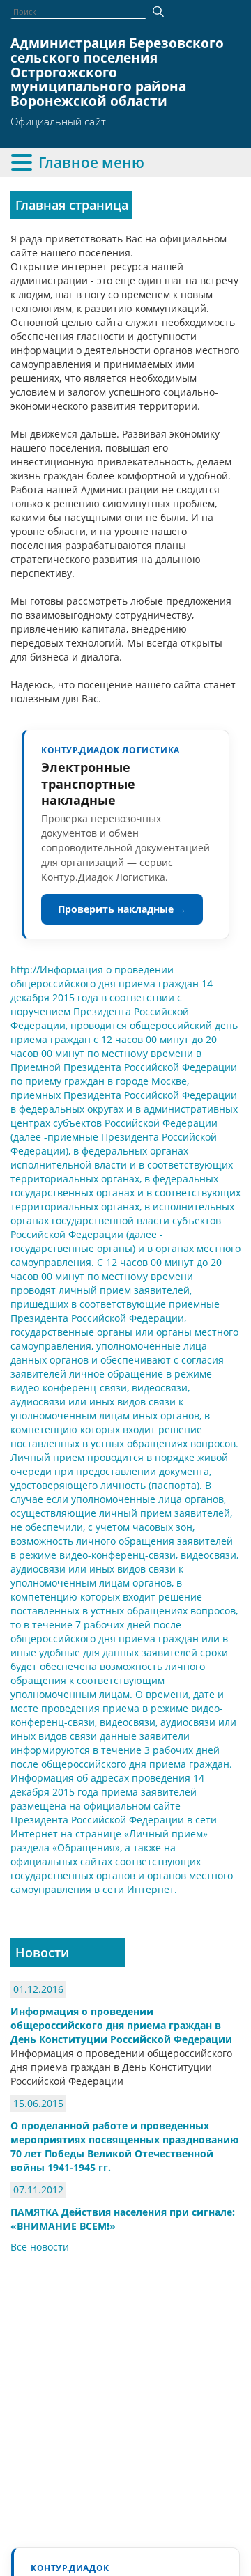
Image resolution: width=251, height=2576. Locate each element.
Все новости (40, 2247)
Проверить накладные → (122, 909)
